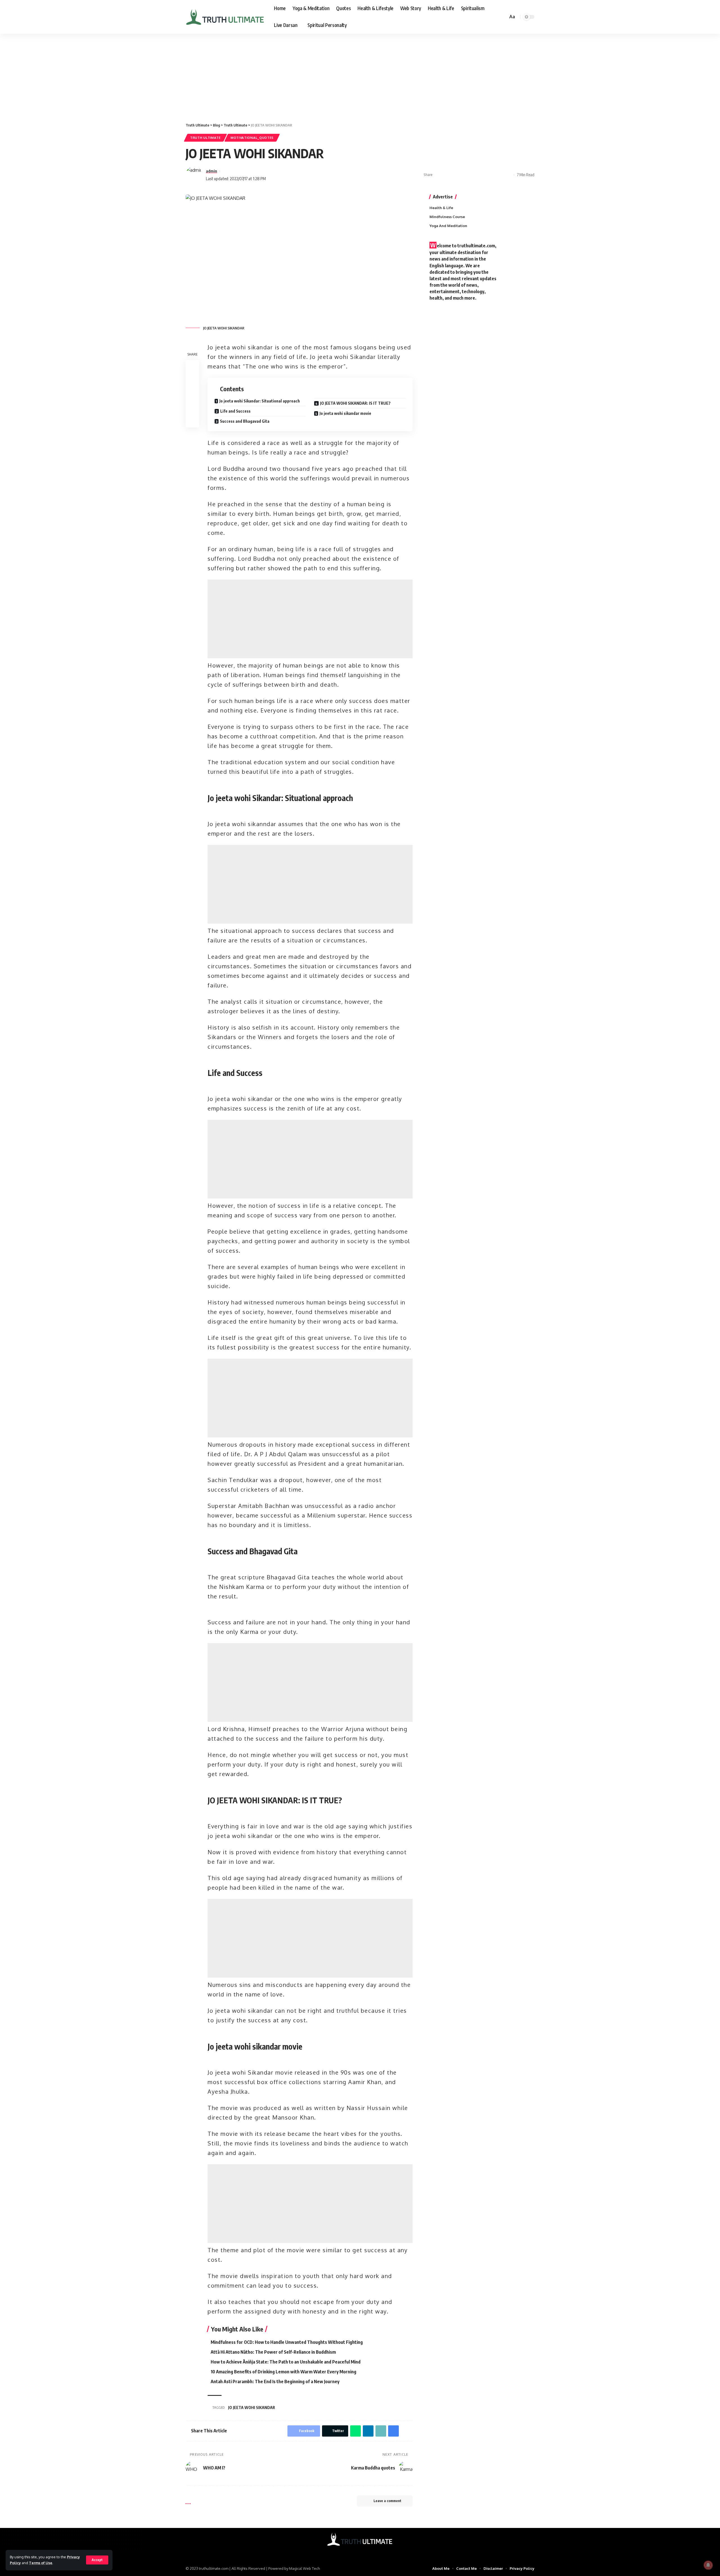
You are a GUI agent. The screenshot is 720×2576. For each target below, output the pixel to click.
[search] (503, 17)
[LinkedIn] (371, 2553)
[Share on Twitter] (447, 175)
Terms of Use (41, 2563)
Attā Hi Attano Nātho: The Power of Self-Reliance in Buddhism (273, 2352)
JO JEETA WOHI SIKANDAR (252, 2407)
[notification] (496, 17)
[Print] (499, 175)
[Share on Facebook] (438, 175)
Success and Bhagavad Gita (245, 421)
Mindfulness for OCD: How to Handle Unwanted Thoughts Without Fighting (287, 2342)
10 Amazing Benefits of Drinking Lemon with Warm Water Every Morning (283, 2372)
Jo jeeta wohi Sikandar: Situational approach (260, 401)
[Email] (482, 175)
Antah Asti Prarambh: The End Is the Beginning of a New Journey (275, 2382)
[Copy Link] (491, 175)
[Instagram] (364, 2553)
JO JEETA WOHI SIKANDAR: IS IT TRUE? (355, 403)
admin (211, 171)
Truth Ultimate (205, 138)
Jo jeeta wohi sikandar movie (345, 413)
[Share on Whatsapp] (456, 175)
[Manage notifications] (708, 2565)
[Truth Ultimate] (225, 17)
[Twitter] (356, 2553)
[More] (508, 175)
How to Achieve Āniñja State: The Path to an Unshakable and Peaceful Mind (286, 2362)
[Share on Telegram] (473, 175)
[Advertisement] (360, 75)
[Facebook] (349, 2553)
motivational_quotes (252, 138)
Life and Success (235, 411)
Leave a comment (387, 2501)
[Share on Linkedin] (465, 175)
